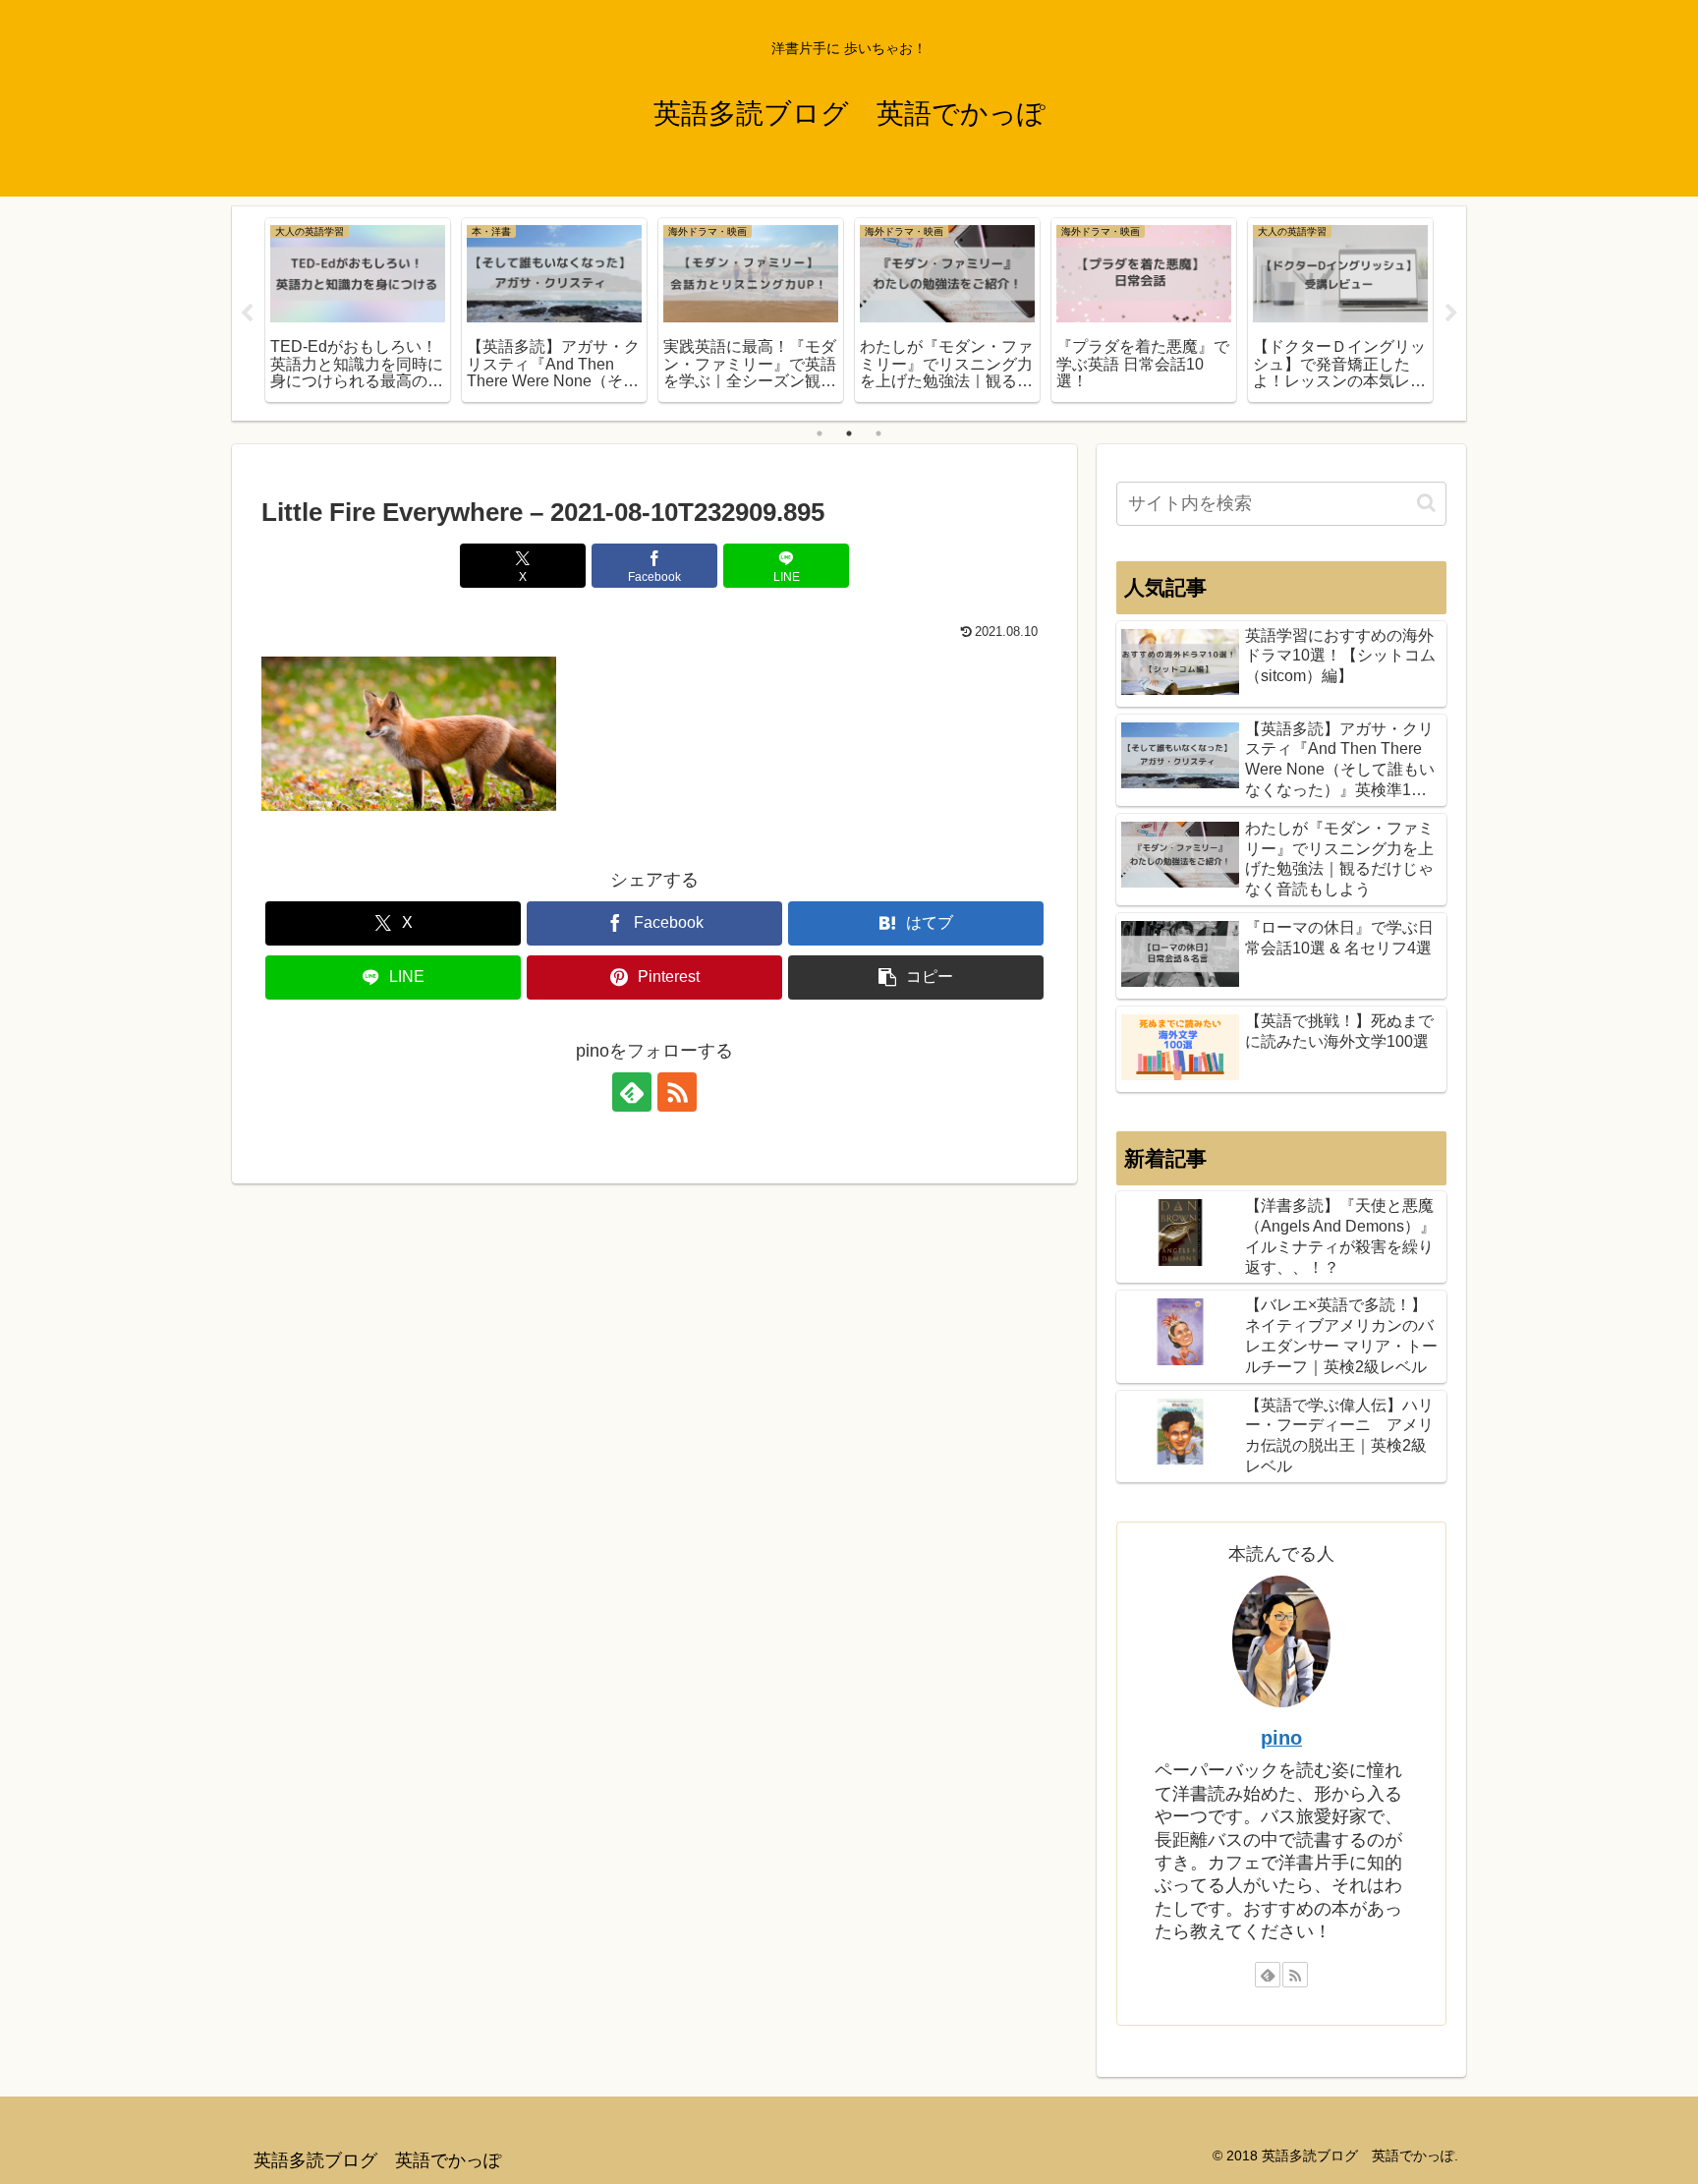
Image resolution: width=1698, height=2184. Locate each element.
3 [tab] (878, 433)
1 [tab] (820, 433)
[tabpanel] (358, 310)
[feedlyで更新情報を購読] (632, 1092)
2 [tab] (849, 433)
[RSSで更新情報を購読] (677, 1092)
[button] (916, 977)
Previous (247, 314)
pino (1281, 1738)
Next (1451, 314)
